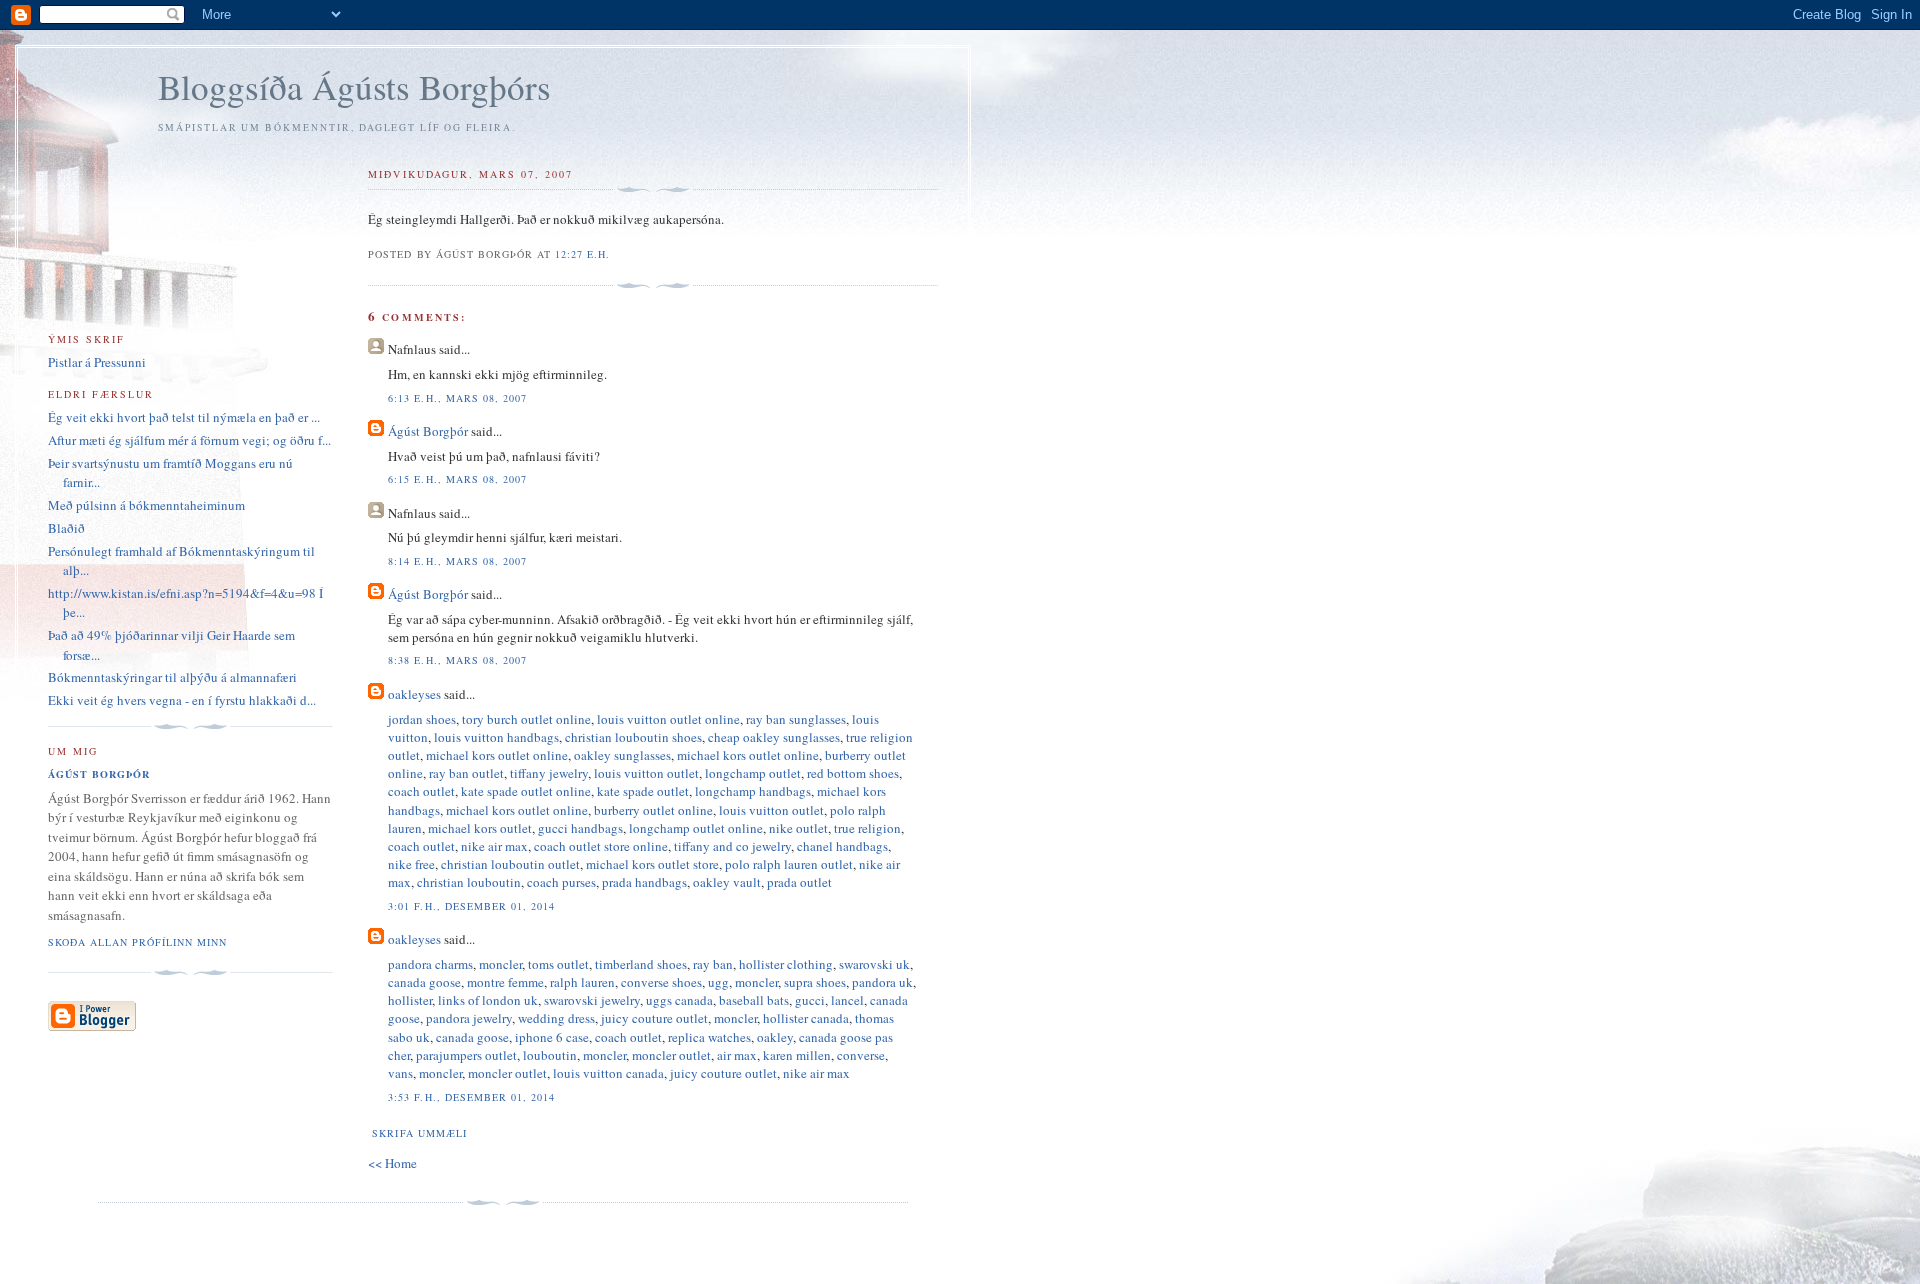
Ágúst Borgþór (428, 431)
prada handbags (644, 882)
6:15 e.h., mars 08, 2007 (457, 479)
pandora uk (882, 982)
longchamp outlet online (696, 828)
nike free (411, 864)
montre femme (505, 982)
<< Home (392, 1163)
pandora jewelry (469, 1018)
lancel (847, 1000)
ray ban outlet (466, 773)
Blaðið (66, 528)
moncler (500, 964)
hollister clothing (786, 964)
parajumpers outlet (466, 1055)
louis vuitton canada (608, 1073)
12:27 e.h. (582, 254)
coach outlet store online (601, 846)
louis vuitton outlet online (668, 719)
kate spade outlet (643, 791)
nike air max (494, 846)
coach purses (561, 882)
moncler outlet (671, 1055)
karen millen (797, 1055)
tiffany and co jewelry (732, 846)
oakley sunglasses (622, 755)
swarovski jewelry (592, 1000)
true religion (867, 828)
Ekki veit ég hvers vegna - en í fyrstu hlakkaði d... (182, 700)
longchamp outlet (753, 773)
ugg (718, 982)
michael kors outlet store (652, 864)
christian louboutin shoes (633, 737)
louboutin (550, 1055)
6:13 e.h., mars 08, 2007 (457, 398)
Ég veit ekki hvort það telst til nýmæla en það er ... (184, 417)
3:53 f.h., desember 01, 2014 (471, 1097)
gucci (810, 1000)
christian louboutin (469, 882)
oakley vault (727, 882)
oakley (775, 1037)
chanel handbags (842, 846)
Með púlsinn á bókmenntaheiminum (146, 505)
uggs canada (679, 1000)
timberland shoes (641, 964)
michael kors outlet (480, 828)
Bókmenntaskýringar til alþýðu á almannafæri (172, 677)
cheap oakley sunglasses (774, 737)
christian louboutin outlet (510, 864)
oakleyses (414, 694)
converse (861, 1055)
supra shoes (815, 982)
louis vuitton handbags (496, 737)
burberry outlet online (653, 810)
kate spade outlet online (526, 791)
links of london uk (488, 1000)
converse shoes (661, 982)
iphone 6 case (552, 1037)
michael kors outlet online (497, 755)
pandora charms (430, 964)
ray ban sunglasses (796, 719)
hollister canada (806, 1018)
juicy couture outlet (654, 1018)
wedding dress (556, 1018)
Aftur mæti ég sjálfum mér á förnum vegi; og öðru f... (189, 440)
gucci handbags (580, 828)
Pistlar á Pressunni (97, 362)
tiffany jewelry (549, 773)
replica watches (709, 1037)
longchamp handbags (753, 791)
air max (737, 1055)
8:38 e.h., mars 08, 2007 (457, 660)
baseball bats (754, 1000)
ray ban (713, 964)
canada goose (424, 982)
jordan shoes (422, 719)
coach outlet (421, 791)
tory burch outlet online (526, 719)
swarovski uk (874, 964)
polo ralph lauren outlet (789, 864)
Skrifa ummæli (419, 1133)
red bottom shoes (853, 773)
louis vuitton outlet (646, 773)
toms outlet (558, 964)
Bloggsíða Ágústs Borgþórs (354, 86)
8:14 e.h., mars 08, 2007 (457, 561)
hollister (410, 1000)
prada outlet (799, 882)
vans (400, 1073)
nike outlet (798, 828)
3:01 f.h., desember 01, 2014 (471, 906)
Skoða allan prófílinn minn (137, 942)
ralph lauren (582, 982)
